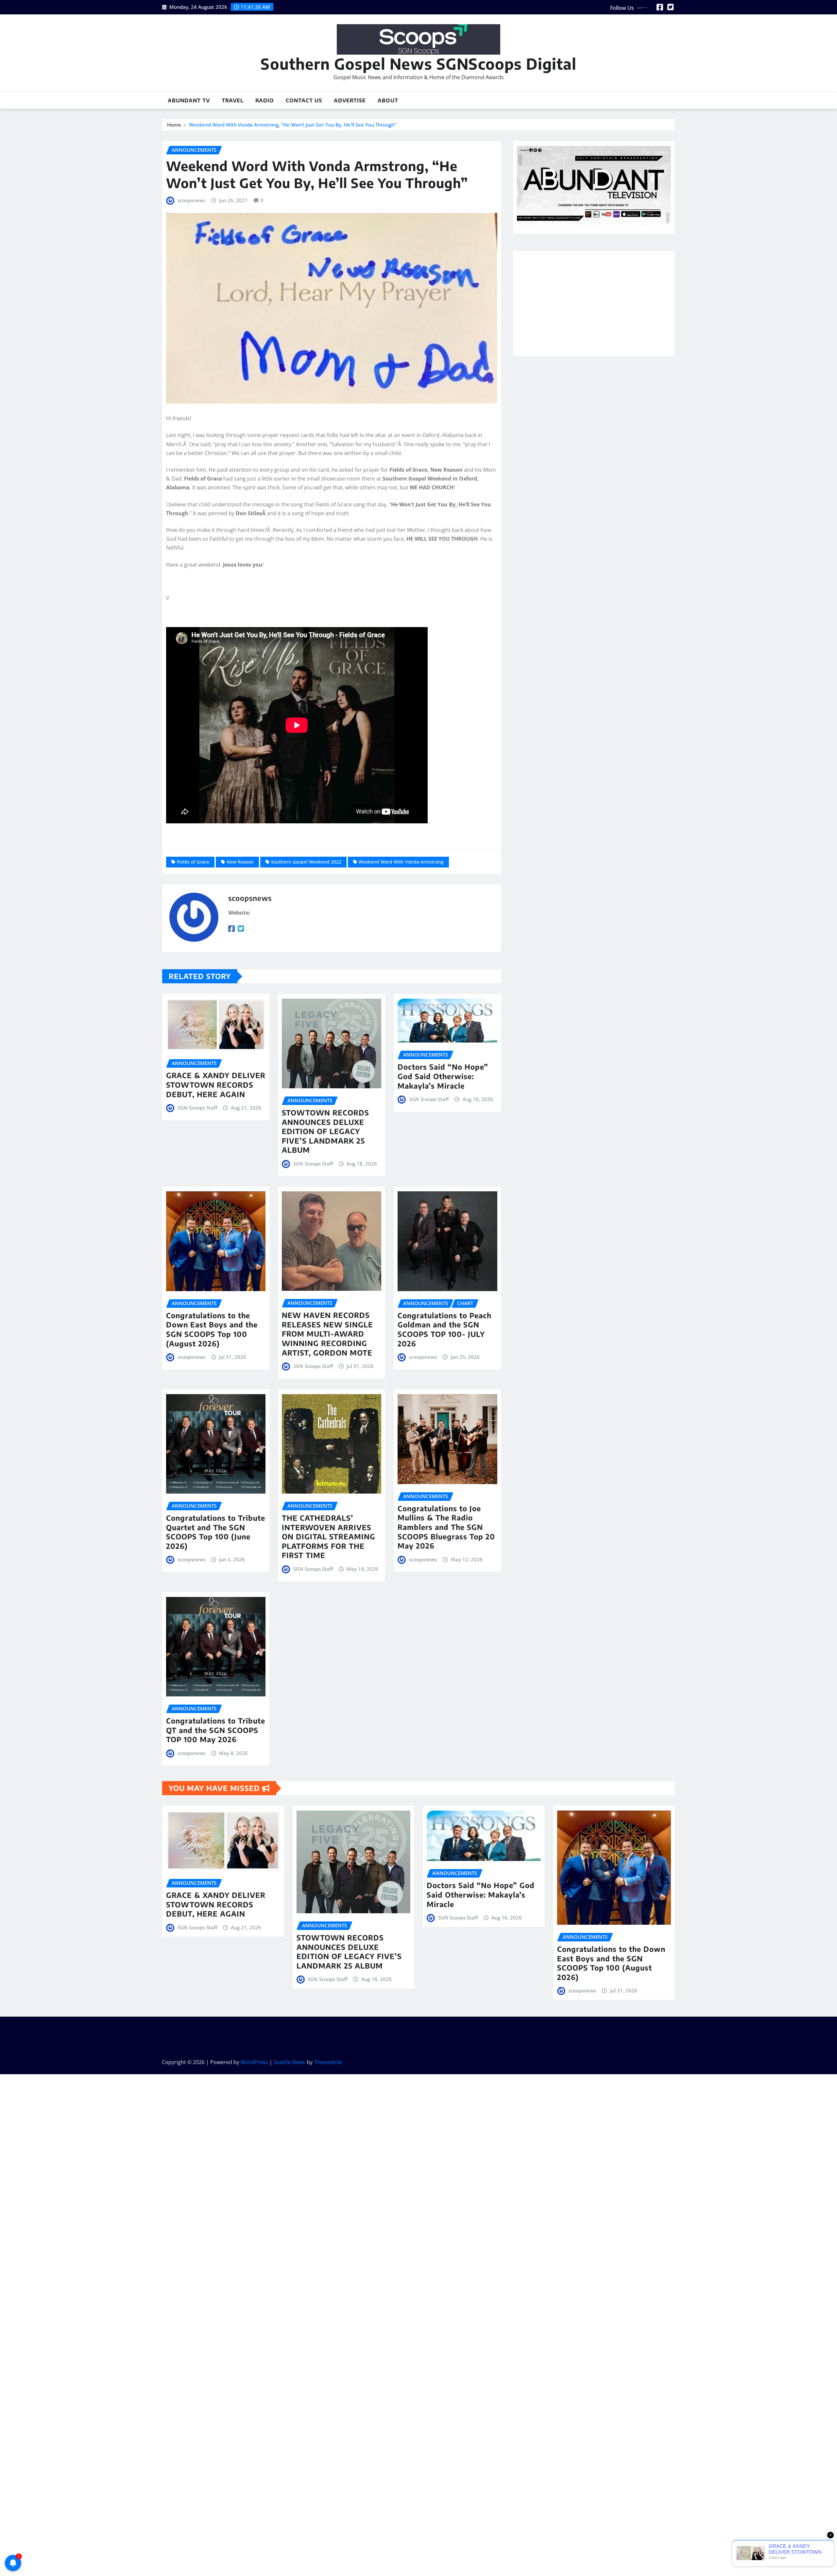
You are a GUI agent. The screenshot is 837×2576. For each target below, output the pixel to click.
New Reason (240, 862)
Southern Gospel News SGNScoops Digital (418, 64)
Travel (233, 100)
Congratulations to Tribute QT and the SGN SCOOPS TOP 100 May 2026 (216, 1730)
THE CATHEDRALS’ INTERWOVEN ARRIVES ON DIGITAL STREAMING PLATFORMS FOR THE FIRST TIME (329, 1536)
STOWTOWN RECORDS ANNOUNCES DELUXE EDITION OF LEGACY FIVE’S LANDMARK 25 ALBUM (325, 1131)
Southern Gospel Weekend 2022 (306, 862)
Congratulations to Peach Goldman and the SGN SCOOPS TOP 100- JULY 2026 (444, 1329)
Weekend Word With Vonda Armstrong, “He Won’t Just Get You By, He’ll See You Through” (293, 125)
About (388, 100)
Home (174, 125)
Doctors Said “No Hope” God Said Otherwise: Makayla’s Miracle (443, 1076)
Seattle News (290, 2062)
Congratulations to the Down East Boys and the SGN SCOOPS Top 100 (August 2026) (212, 1329)
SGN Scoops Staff (197, 1108)
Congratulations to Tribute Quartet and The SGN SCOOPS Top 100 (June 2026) (216, 1532)
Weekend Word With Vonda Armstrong (401, 862)
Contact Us (304, 100)
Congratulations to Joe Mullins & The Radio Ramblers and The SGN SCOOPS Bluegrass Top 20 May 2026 (446, 1527)
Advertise (350, 100)
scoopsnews (191, 200)
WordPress (254, 2062)
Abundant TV (189, 100)
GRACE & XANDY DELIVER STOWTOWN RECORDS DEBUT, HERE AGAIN (216, 1085)
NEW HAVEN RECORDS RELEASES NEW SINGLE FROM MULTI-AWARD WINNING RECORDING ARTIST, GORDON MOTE (327, 1334)
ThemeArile (328, 2062)
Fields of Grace (193, 862)
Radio (265, 100)
